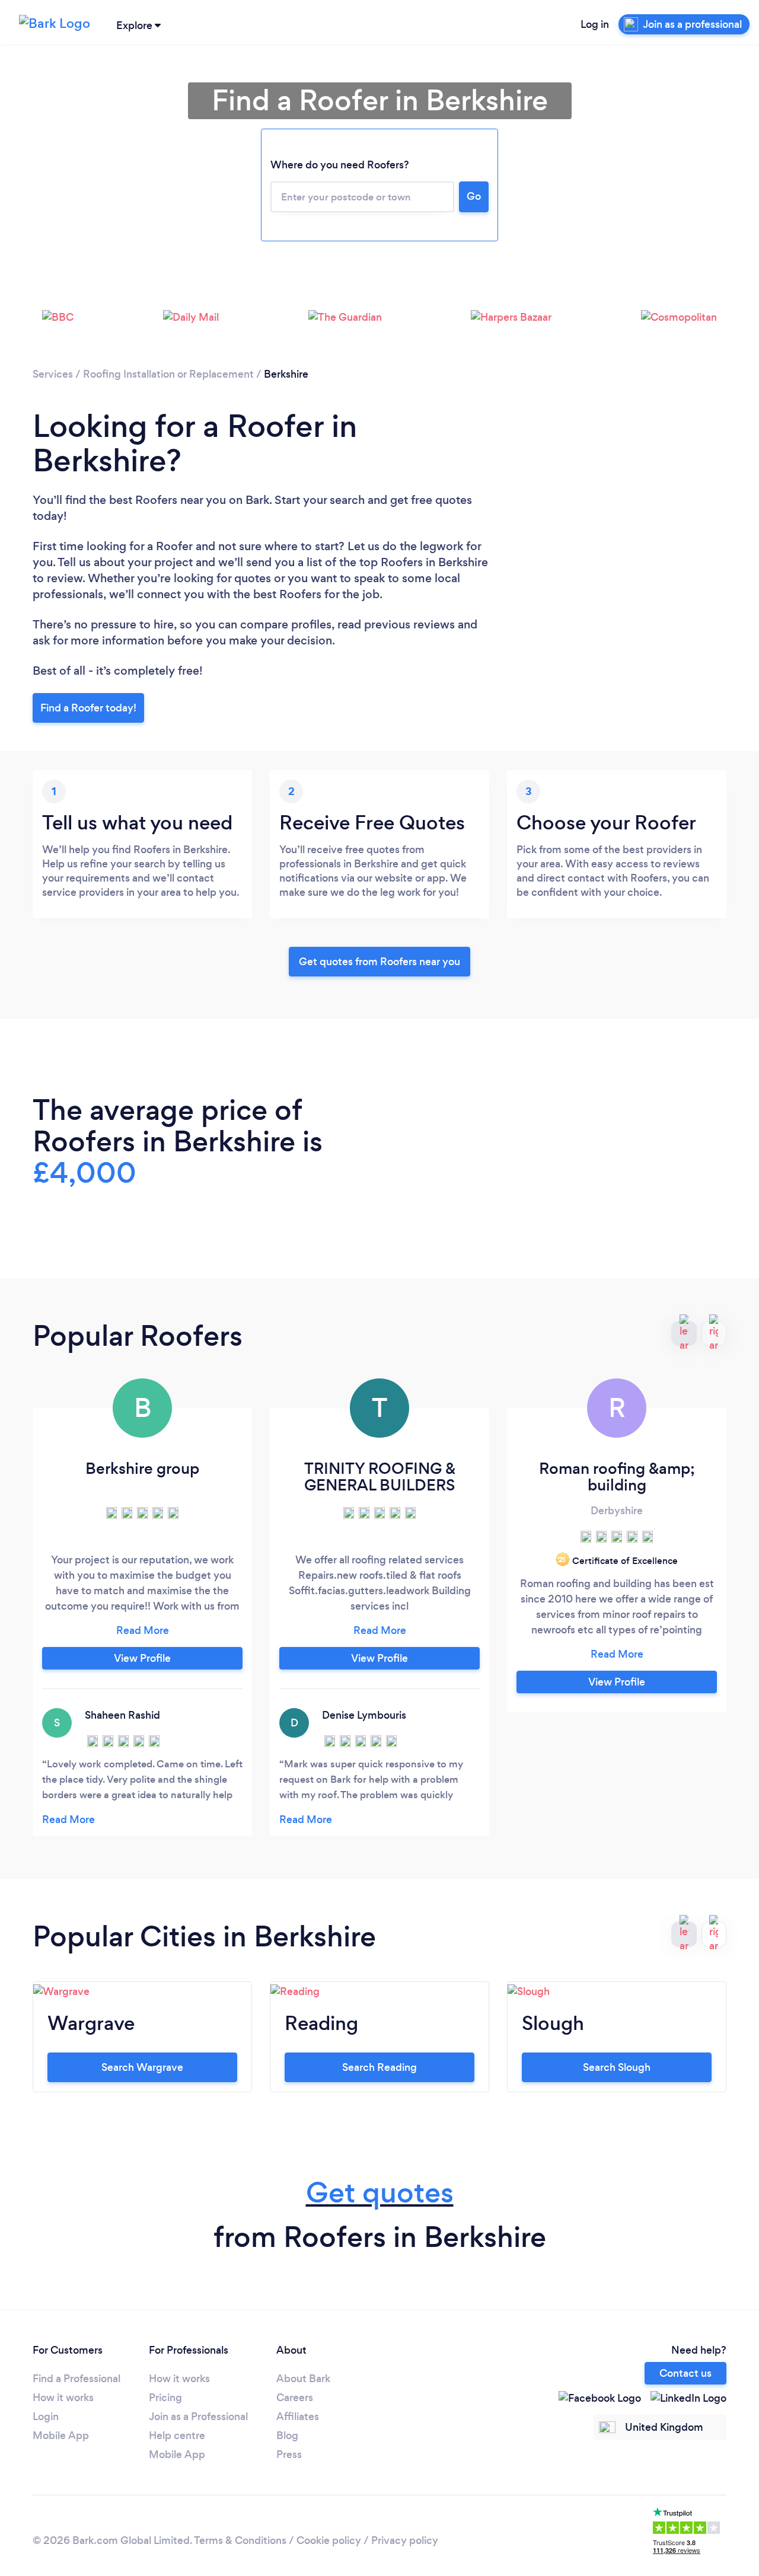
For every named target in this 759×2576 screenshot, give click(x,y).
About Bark (303, 2379)
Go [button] (474, 196)
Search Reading (379, 2067)
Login (46, 2417)
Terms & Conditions (240, 2540)
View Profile (142, 1658)
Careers (295, 2398)
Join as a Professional (198, 2417)
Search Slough (617, 2067)
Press (289, 2454)
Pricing (165, 2398)
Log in (595, 24)
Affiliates (298, 2417)
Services (53, 374)
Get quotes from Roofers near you (379, 962)
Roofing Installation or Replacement (168, 374)
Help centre (177, 2435)
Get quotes (380, 2193)
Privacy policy (405, 2540)
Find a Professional (76, 2379)
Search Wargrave (142, 2067)
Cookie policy (329, 2540)
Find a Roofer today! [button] (88, 708)
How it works (63, 2398)
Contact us (685, 2373)
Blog (287, 2435)
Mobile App (61, 2435)
